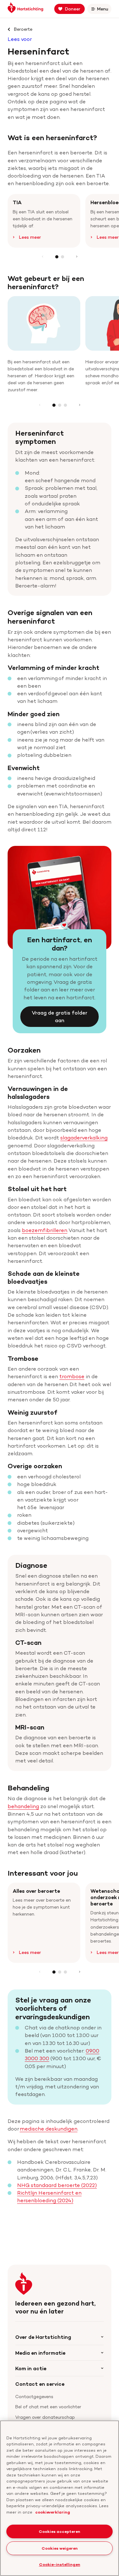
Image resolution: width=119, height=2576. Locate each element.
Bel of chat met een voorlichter (48, 2407)
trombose (72, 1376)
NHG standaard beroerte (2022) (57, 2185)
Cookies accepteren (60, 2531)
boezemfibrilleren (45, 1230)
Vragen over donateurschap (45, 2417)
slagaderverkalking (84, 1138)
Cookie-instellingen (60, 2564)
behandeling (23, 1806)
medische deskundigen (49, 2129)
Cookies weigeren (60, 2548)
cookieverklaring (53, 2512)
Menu (104, 10)
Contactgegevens (34, 2396)
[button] (57, 257)
